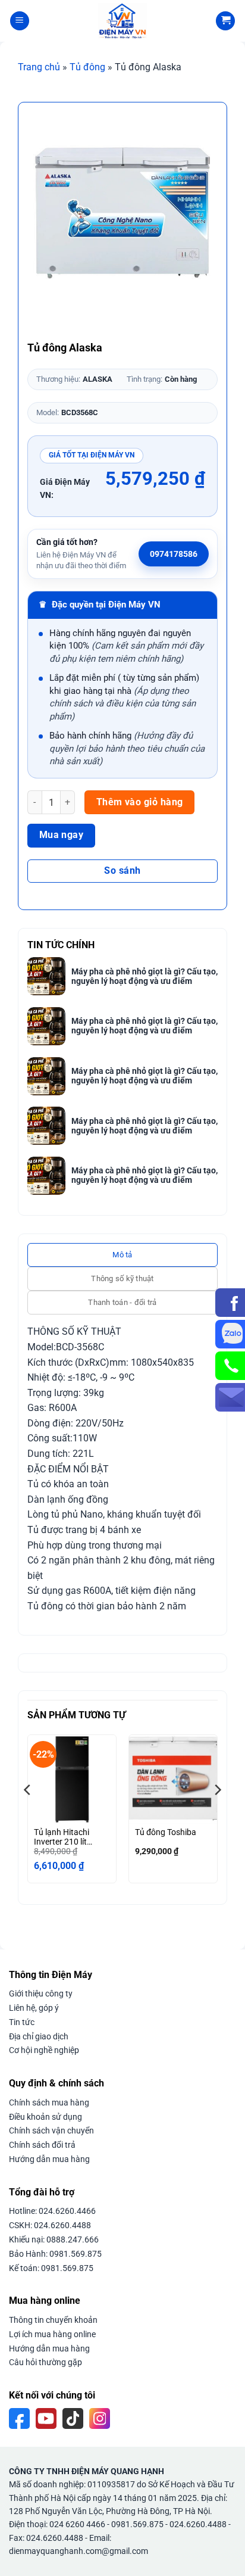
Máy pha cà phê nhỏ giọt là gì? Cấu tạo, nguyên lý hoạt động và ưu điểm (145, 976)
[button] (20, 21)
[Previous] (28, 1813)
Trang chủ (39, 67)
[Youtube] (46, 2418)
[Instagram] (100, 2418)
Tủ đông (87, 67)
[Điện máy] (122, 21)
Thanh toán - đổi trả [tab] (122, 1302)
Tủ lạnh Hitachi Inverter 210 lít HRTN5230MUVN (66, 1837)
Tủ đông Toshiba (166, 1832)
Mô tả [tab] (122, 1255)
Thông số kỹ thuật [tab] (122, 1278)
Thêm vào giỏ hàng (140, 802)
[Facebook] (19, 2418)
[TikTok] (73, 2418)
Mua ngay (62, 835)
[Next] (217, 1813)
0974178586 (174, 554)
